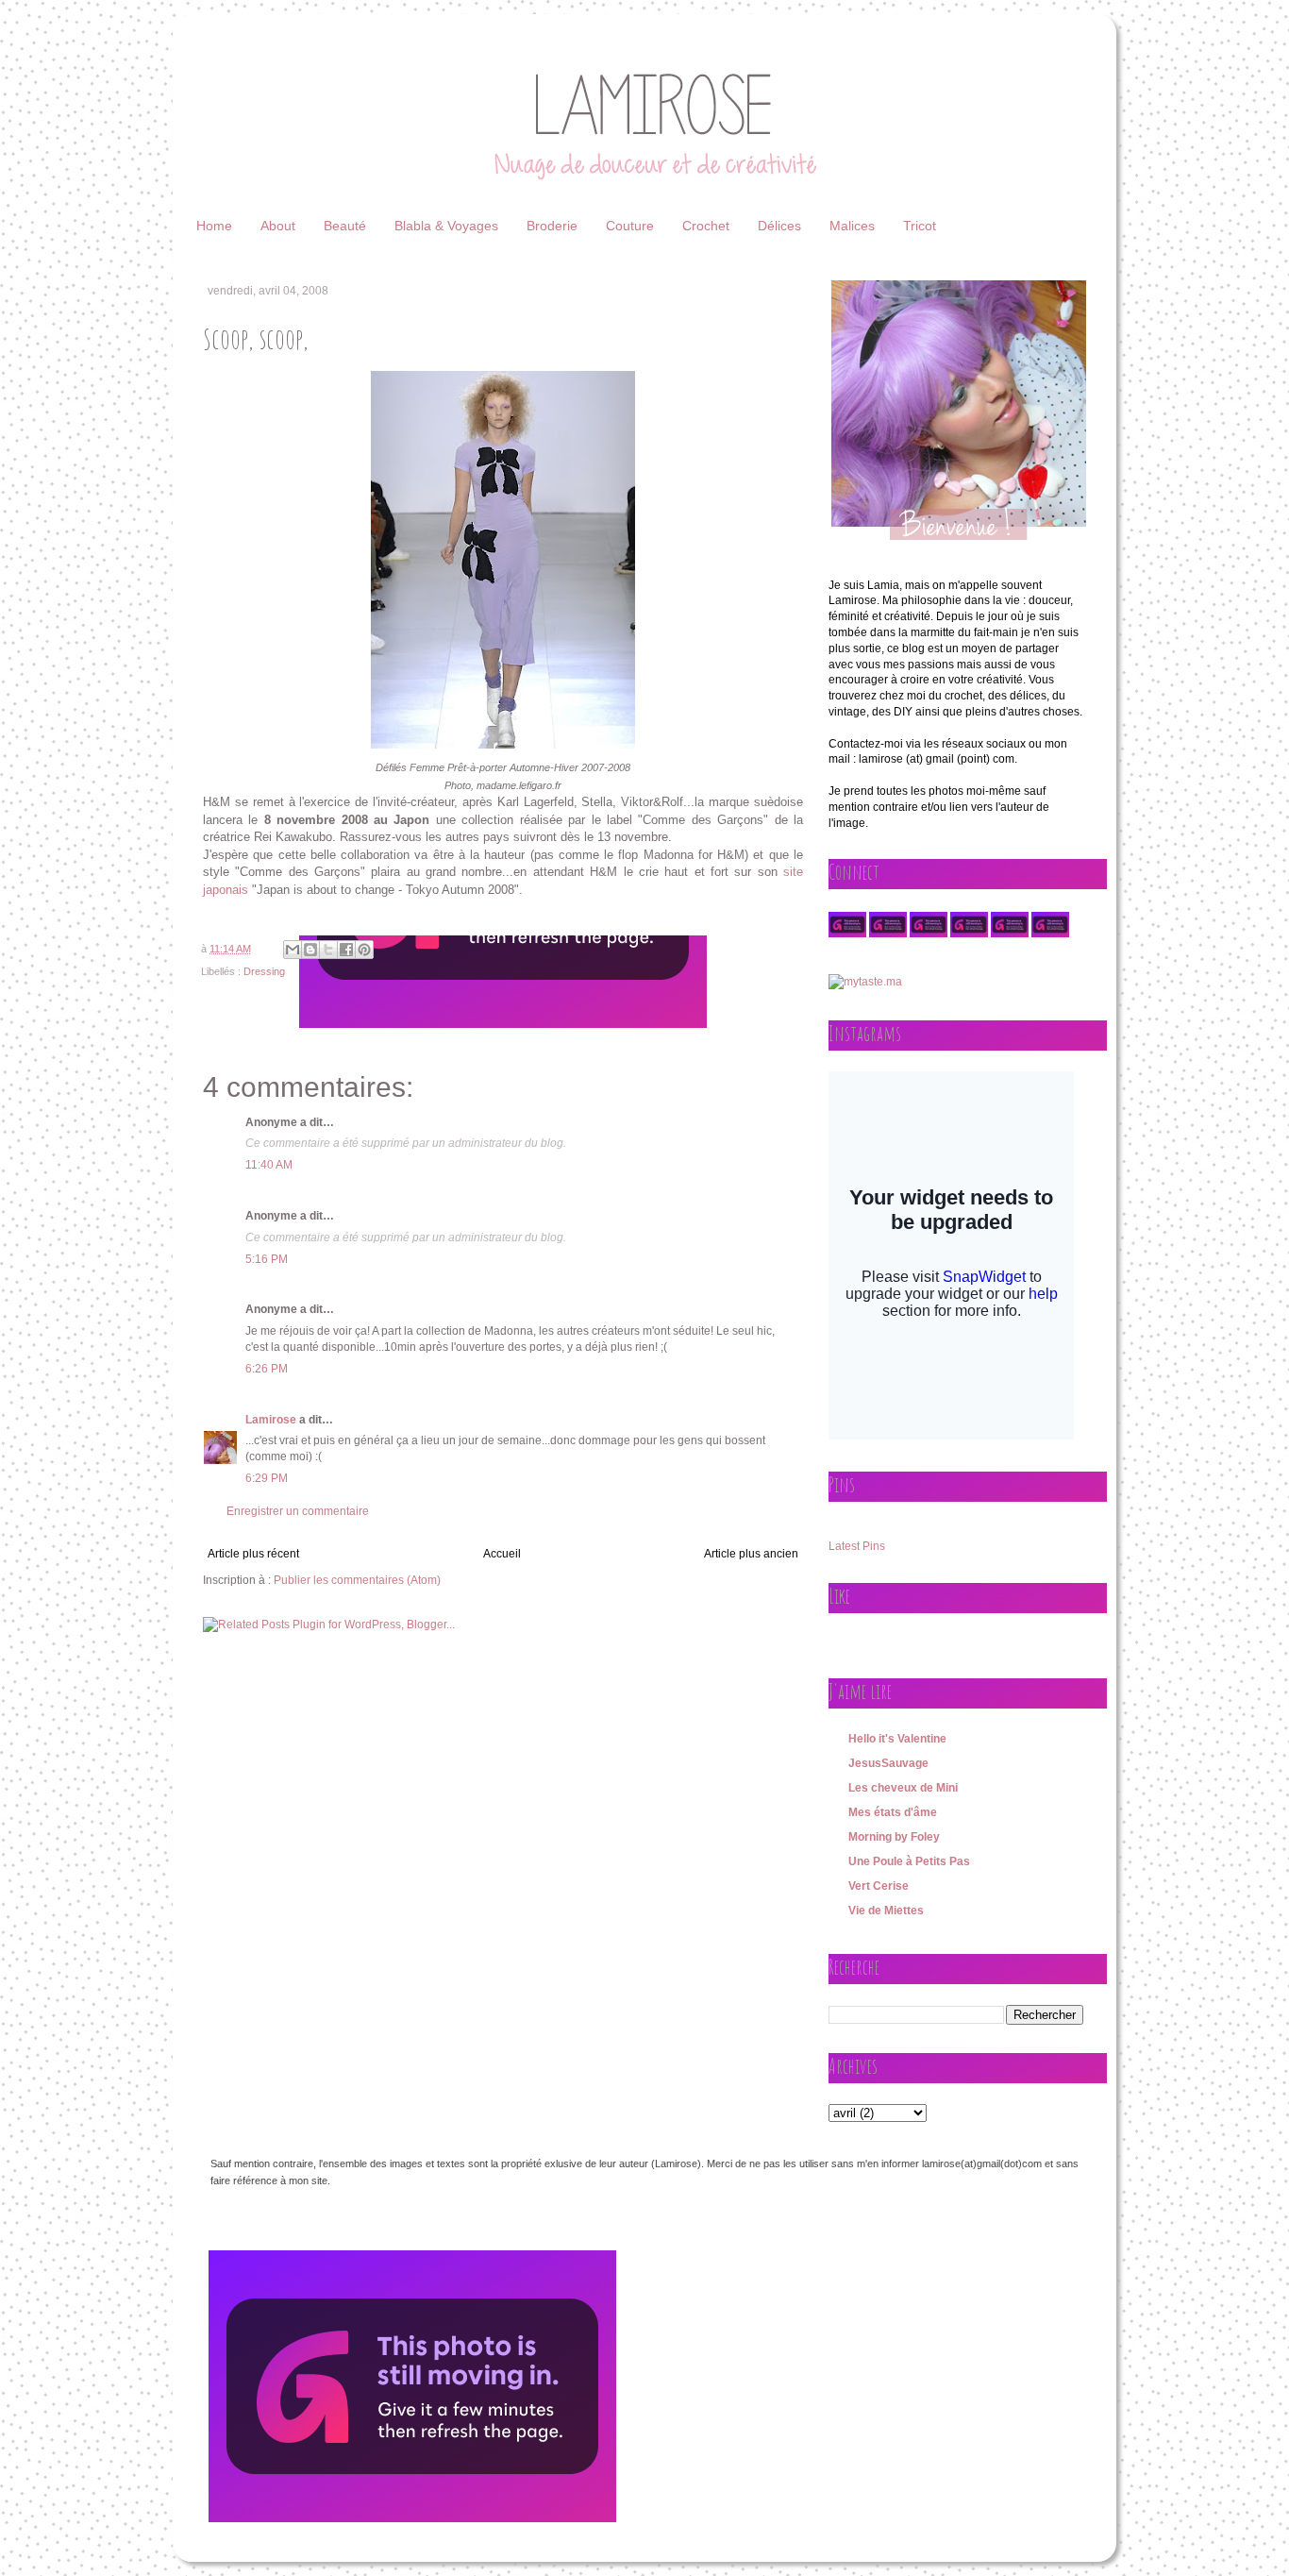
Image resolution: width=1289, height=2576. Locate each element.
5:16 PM (267, 1259)
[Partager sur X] (328, 950)
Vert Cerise (879, 1886)
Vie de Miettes (886, 1911)
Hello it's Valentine (897, 1739)
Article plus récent (253, 1554)
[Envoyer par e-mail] (293, 950)
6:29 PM (267, 1478)
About (278, 226)
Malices (852, 226)
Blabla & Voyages (446, 226)
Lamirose (271, 1420)
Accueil (502, 1554)
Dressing (264, 971)
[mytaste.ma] (865, 982)
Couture (630, 226)
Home (214, 226)
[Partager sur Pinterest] (364, 950)
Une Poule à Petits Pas (909, 1861)
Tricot (920, 226)
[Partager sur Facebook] (346, 950)
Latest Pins (857, 1546)
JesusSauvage (888, 1763)
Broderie (552, 226)
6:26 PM (267, 1369)
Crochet (706, 226)
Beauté (345, 226)
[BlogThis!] (310, 950)
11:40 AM (269, 1165)
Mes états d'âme (893, 1812)
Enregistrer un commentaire (298, 1511)
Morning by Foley (894, 1837)
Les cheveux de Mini (903, 1788)
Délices (779, 226)
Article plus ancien (751, 1554)
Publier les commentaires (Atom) (357, 1580)
